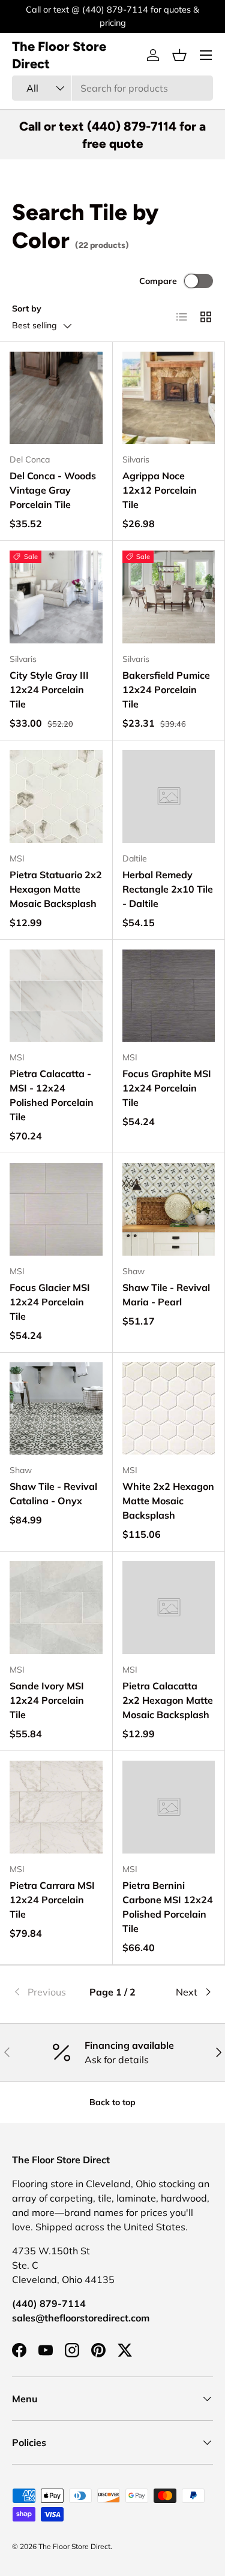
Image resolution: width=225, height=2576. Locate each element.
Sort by (27, 309)
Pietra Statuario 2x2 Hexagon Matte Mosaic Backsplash (56, 889)
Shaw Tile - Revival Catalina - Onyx (53, 1493)
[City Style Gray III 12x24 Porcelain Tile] (56, 597)
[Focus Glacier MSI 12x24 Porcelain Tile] (56, 1209)
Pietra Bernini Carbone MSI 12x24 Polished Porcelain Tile (168, 1907)
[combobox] (112, 88)
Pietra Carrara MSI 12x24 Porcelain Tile (52, 1900)
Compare (158, 281)
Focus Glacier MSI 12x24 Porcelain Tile (50, 1302)
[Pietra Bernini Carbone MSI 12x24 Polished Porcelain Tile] (169, 1807)
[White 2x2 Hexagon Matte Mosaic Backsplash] (169, 1409)
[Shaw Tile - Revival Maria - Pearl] (169, 1209)
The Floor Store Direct (74, 2546)
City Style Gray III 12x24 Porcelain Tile (49, 690)
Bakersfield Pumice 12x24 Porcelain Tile (166, 690)
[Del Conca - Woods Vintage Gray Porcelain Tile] (56, 398)
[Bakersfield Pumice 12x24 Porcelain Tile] (169, 597)
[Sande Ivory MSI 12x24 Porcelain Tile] (56, 1608)
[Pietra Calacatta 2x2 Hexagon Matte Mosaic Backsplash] (169, 1608)
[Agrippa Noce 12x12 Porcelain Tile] (169, 398)
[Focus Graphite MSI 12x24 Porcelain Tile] (169, 996)
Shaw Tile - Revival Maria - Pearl (166, 1295)
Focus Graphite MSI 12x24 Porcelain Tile (167, 1088)
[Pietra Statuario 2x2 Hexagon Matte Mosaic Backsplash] (56, 796)
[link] (46, 1992)
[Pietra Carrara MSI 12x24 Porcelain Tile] (56, 1807)
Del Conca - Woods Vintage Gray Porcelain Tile (53, 490)
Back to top (112, 2102)
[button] (179, 55)
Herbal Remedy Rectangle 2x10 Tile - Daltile (168, 889)
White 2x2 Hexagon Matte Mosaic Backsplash (168, 1501)
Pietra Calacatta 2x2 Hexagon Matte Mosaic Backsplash (168, 1700)
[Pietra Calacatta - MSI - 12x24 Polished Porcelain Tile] (56, 996)
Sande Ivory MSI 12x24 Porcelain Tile (47, 1700)
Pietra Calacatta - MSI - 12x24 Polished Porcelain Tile (52, 1095)
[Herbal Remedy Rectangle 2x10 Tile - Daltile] (169, 796)
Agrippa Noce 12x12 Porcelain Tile (160, 490)
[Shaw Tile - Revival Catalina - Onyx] (56, 1409)
